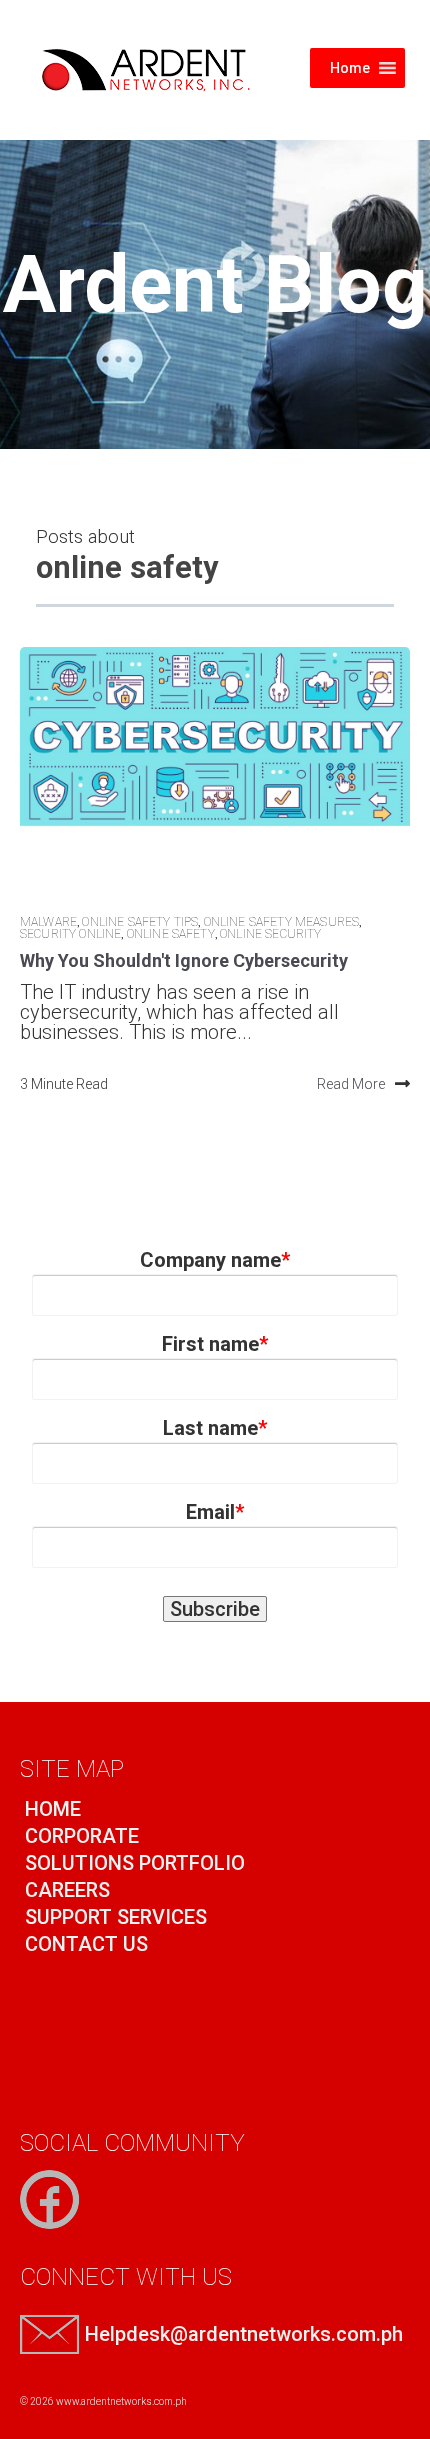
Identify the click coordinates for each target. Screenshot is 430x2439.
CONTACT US (84, 1944)
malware (48, 922)
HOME (50, 1809)
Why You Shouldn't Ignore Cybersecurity (184, 960)
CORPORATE (79, 1836)
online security (270, 934)
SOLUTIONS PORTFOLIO (132, 1863)
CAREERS (65, 1890)
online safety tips (140, 922)
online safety (171, 934)
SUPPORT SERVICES (113, 1917)
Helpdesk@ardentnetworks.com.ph (244, 2334)
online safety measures (282, 922)
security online (70, 934)
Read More (351, 1084)
